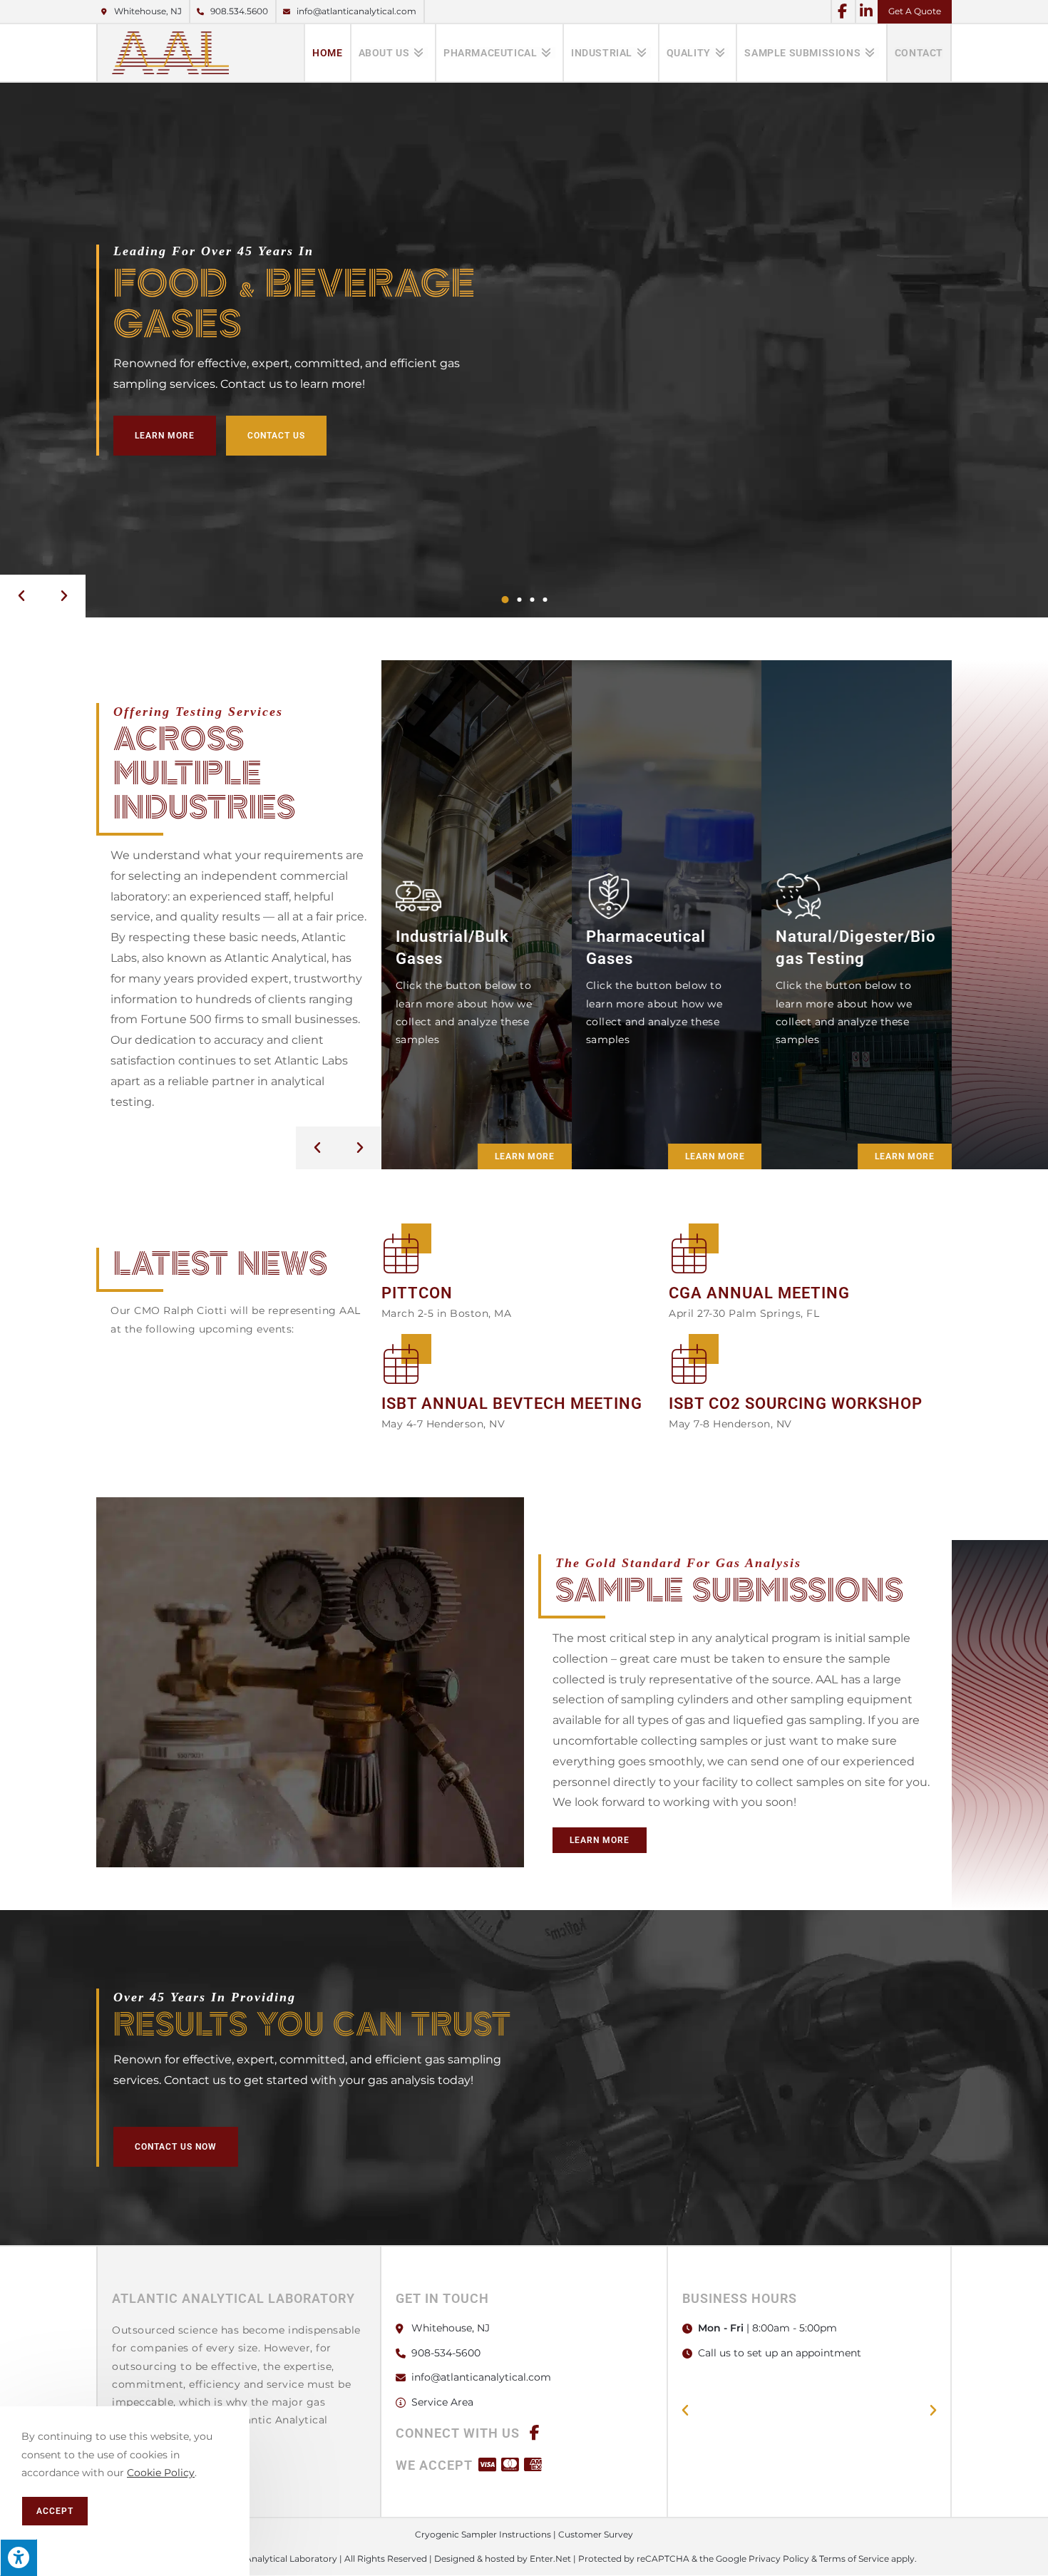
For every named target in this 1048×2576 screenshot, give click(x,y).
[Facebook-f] (842, 11)
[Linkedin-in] (866, 11)
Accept (55, 2511)
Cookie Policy (161, 2473)
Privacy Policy (779, 2559)
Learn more (525, 1156)
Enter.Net (550, 2559)
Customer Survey (596, 2534)
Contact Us (276, 436)
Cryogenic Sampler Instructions (483, 2534)
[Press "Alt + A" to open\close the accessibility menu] (19, 2557)
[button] (21, 596)
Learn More (165, 436)
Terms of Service (854, 2559)
